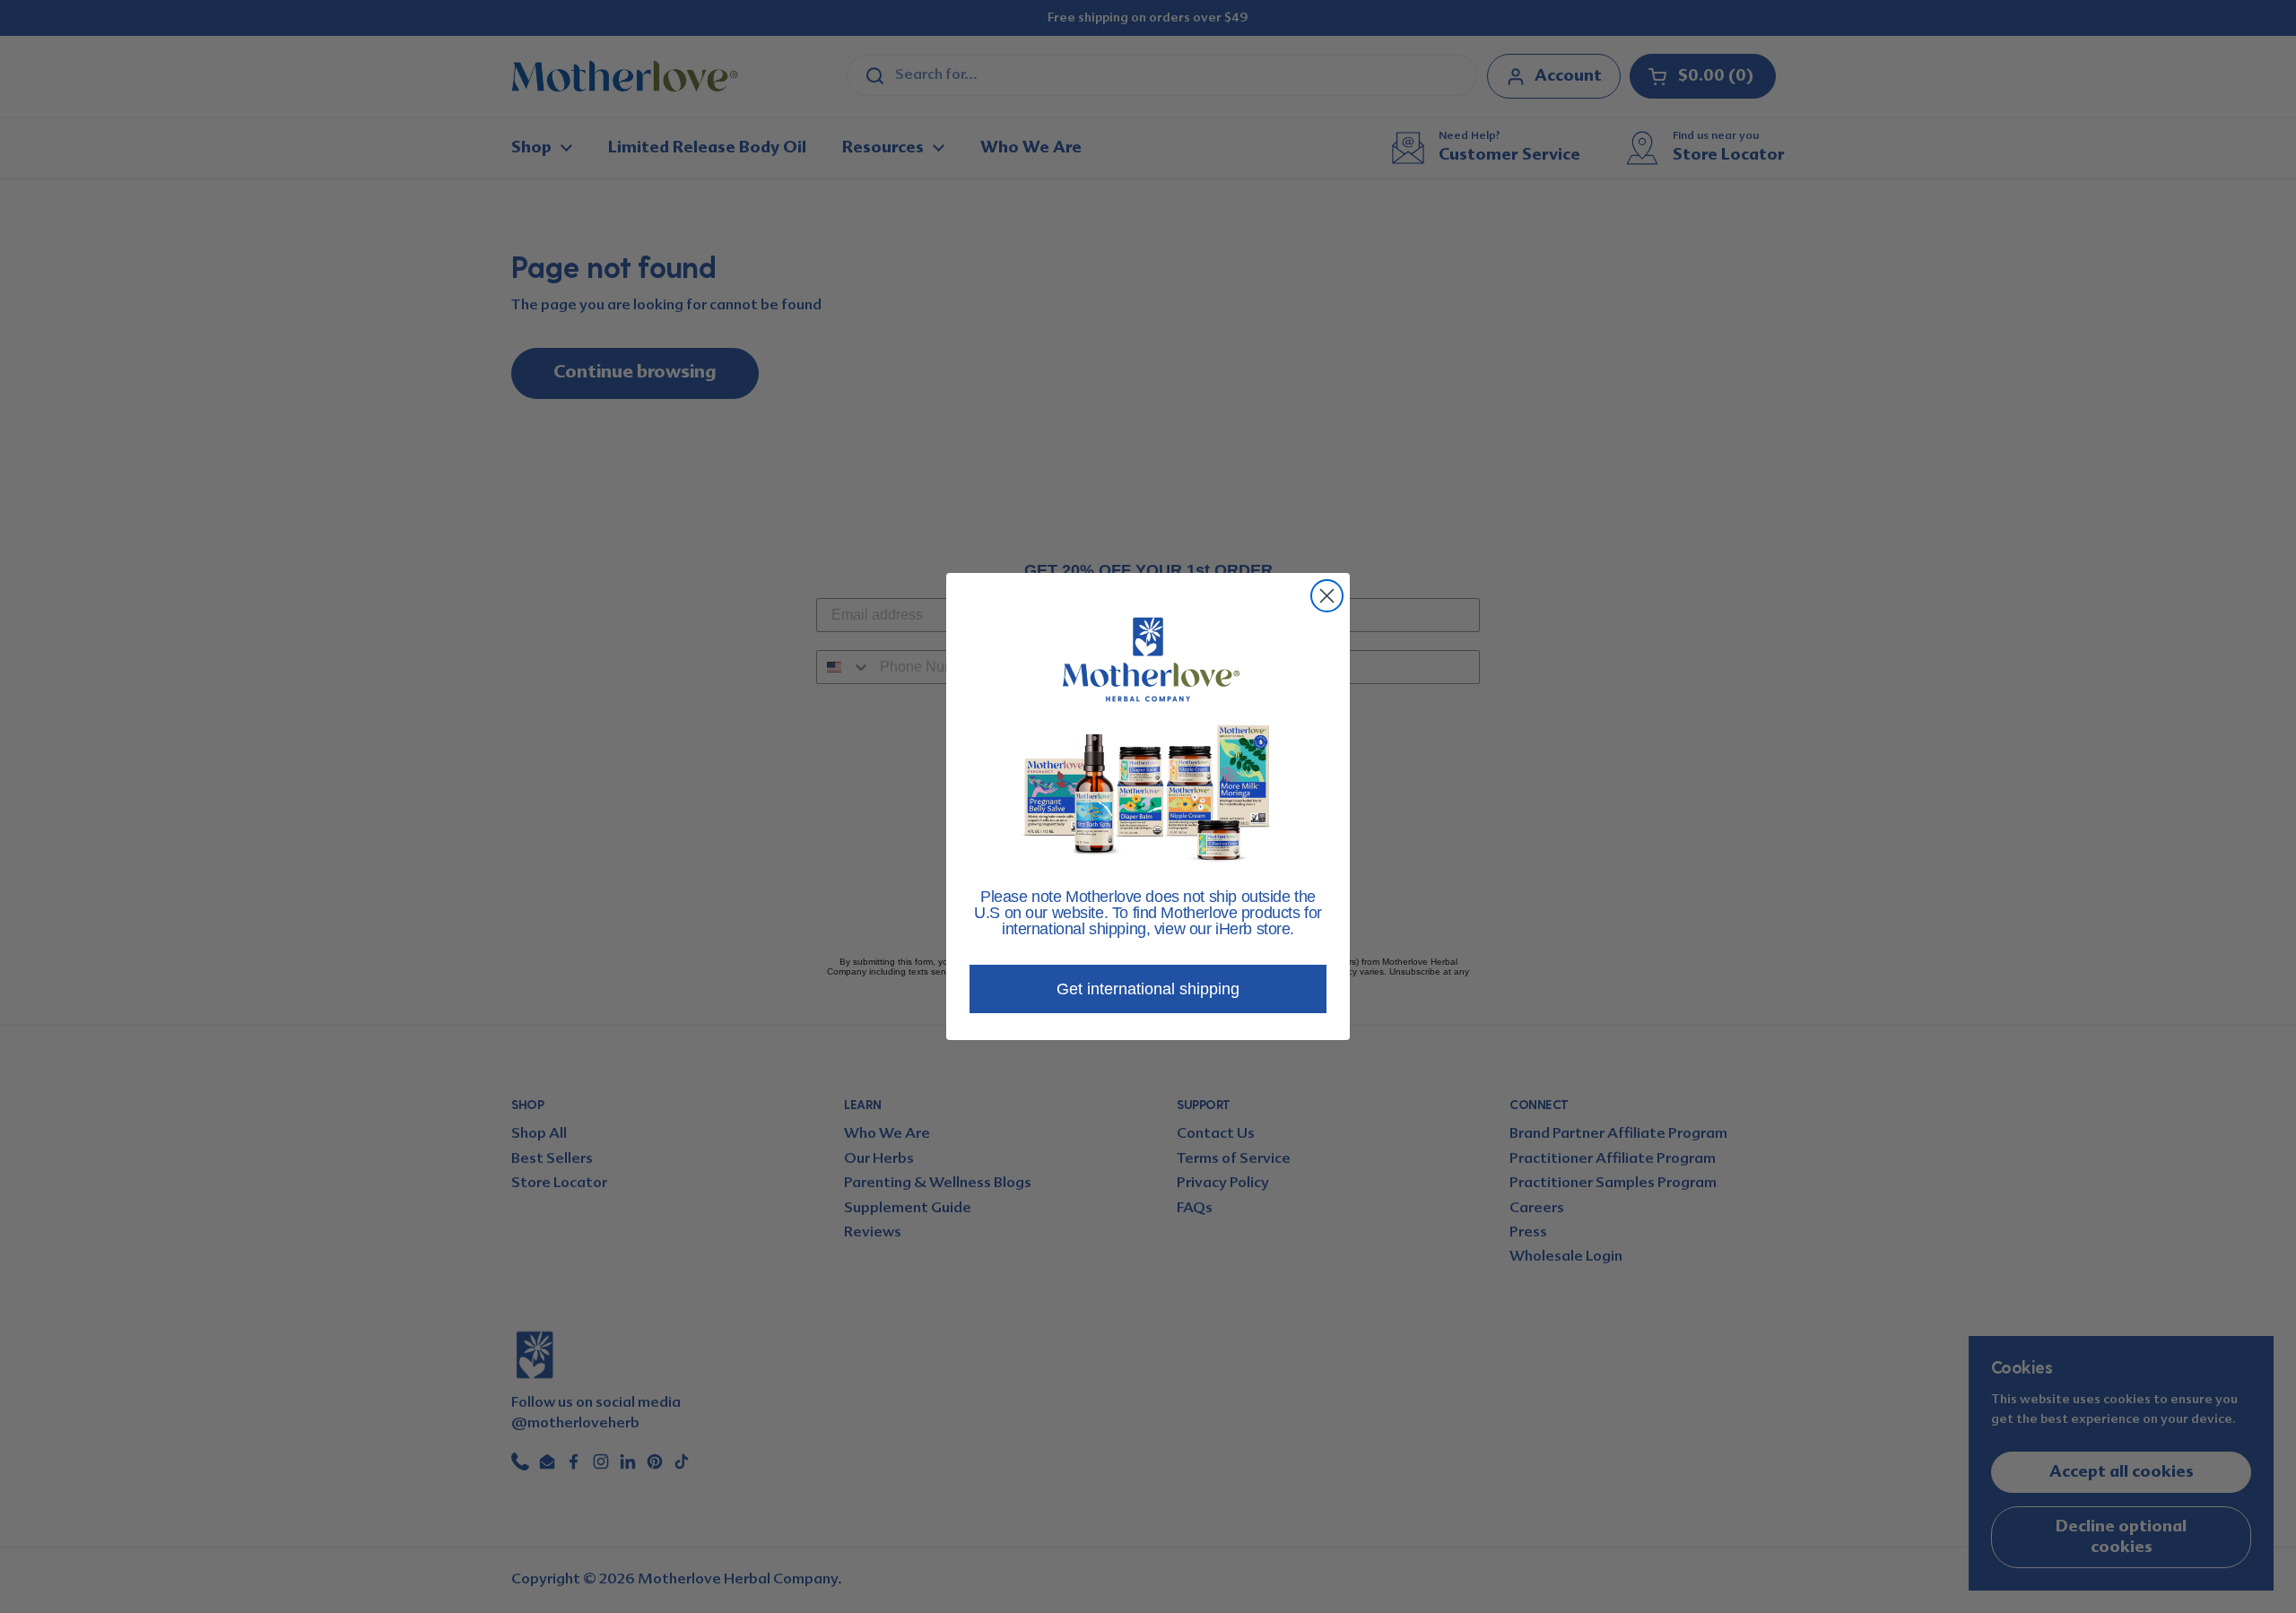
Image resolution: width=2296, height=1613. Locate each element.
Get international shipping (1148, 989)
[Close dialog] (1327, 596)
